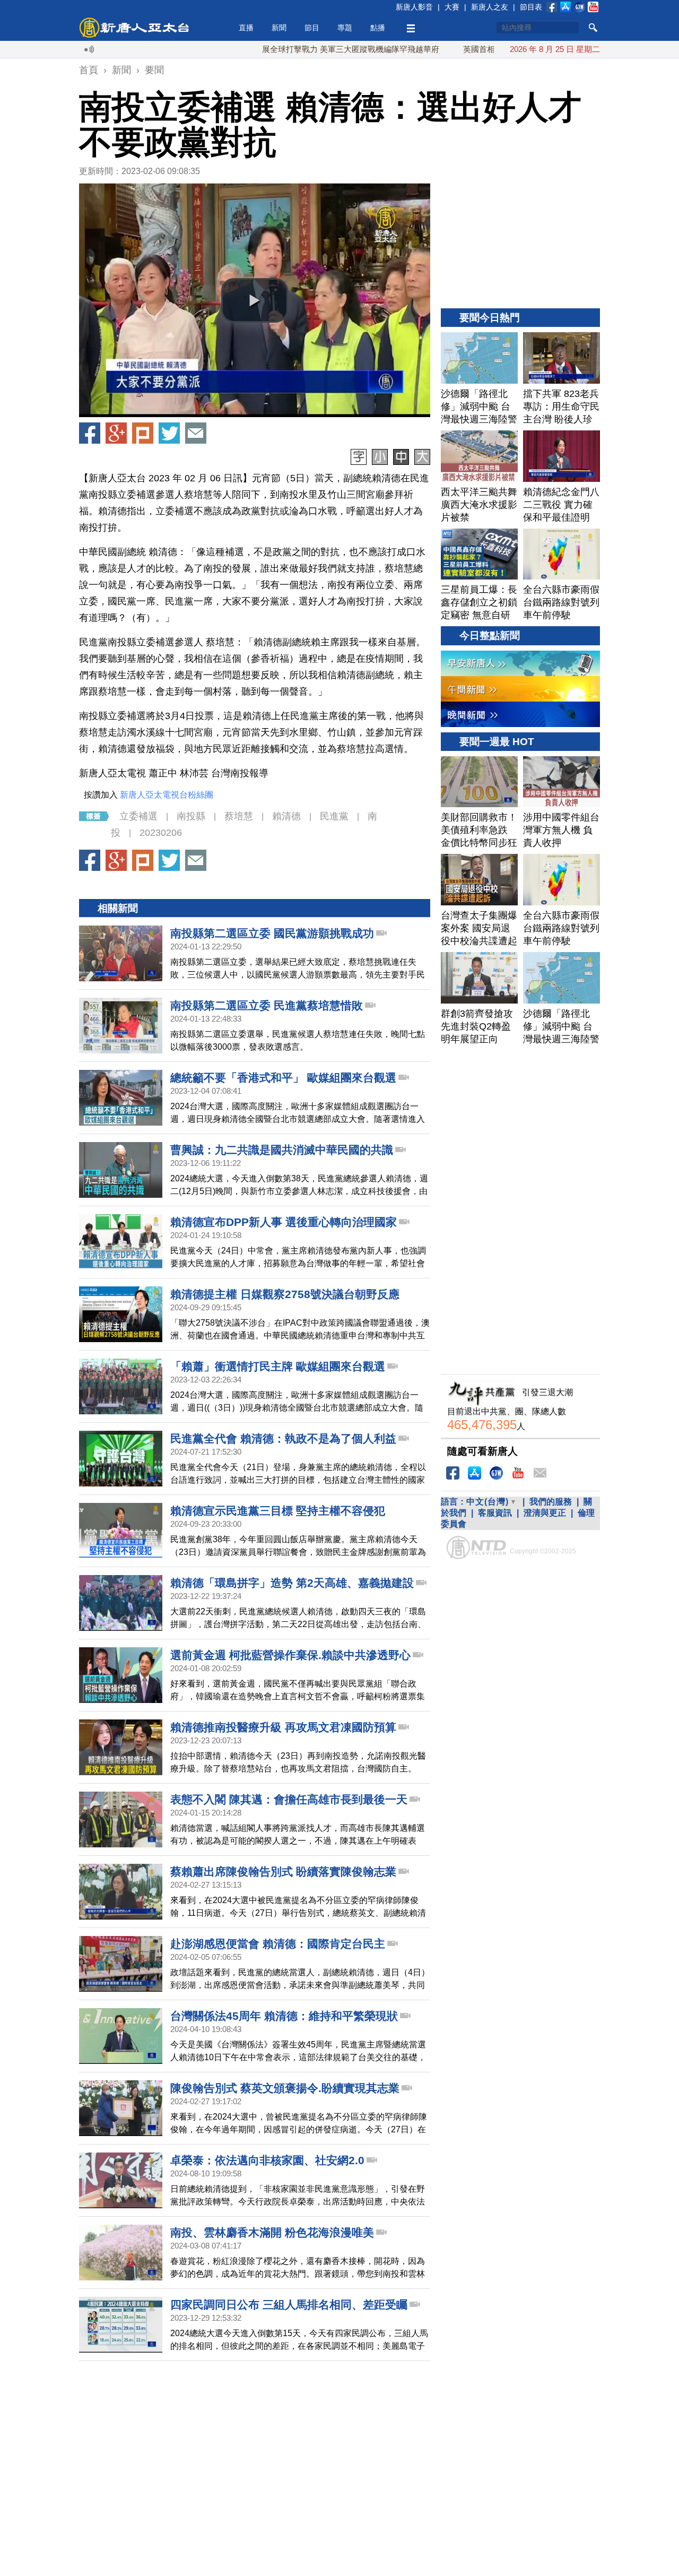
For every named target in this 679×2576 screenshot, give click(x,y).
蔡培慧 (239, 816)
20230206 (161, 833)
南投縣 (191, 816)
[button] (255, 300)
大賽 (452, 7)
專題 (345, 28)
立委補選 (138, 816)
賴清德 (286, 816)
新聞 (279, 28)
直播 (246, 28)
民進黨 (334, 816)
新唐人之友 (490, 7)
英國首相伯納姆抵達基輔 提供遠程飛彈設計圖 (486, 49)
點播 (378, 28)
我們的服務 (551, 1502)
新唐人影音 (414, 7)
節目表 (531, 7)
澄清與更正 (545, 1513)
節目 (312, 28)
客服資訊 (495, 1513)
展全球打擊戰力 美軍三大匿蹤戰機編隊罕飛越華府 (293, 49)
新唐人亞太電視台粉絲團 (167, 795)
